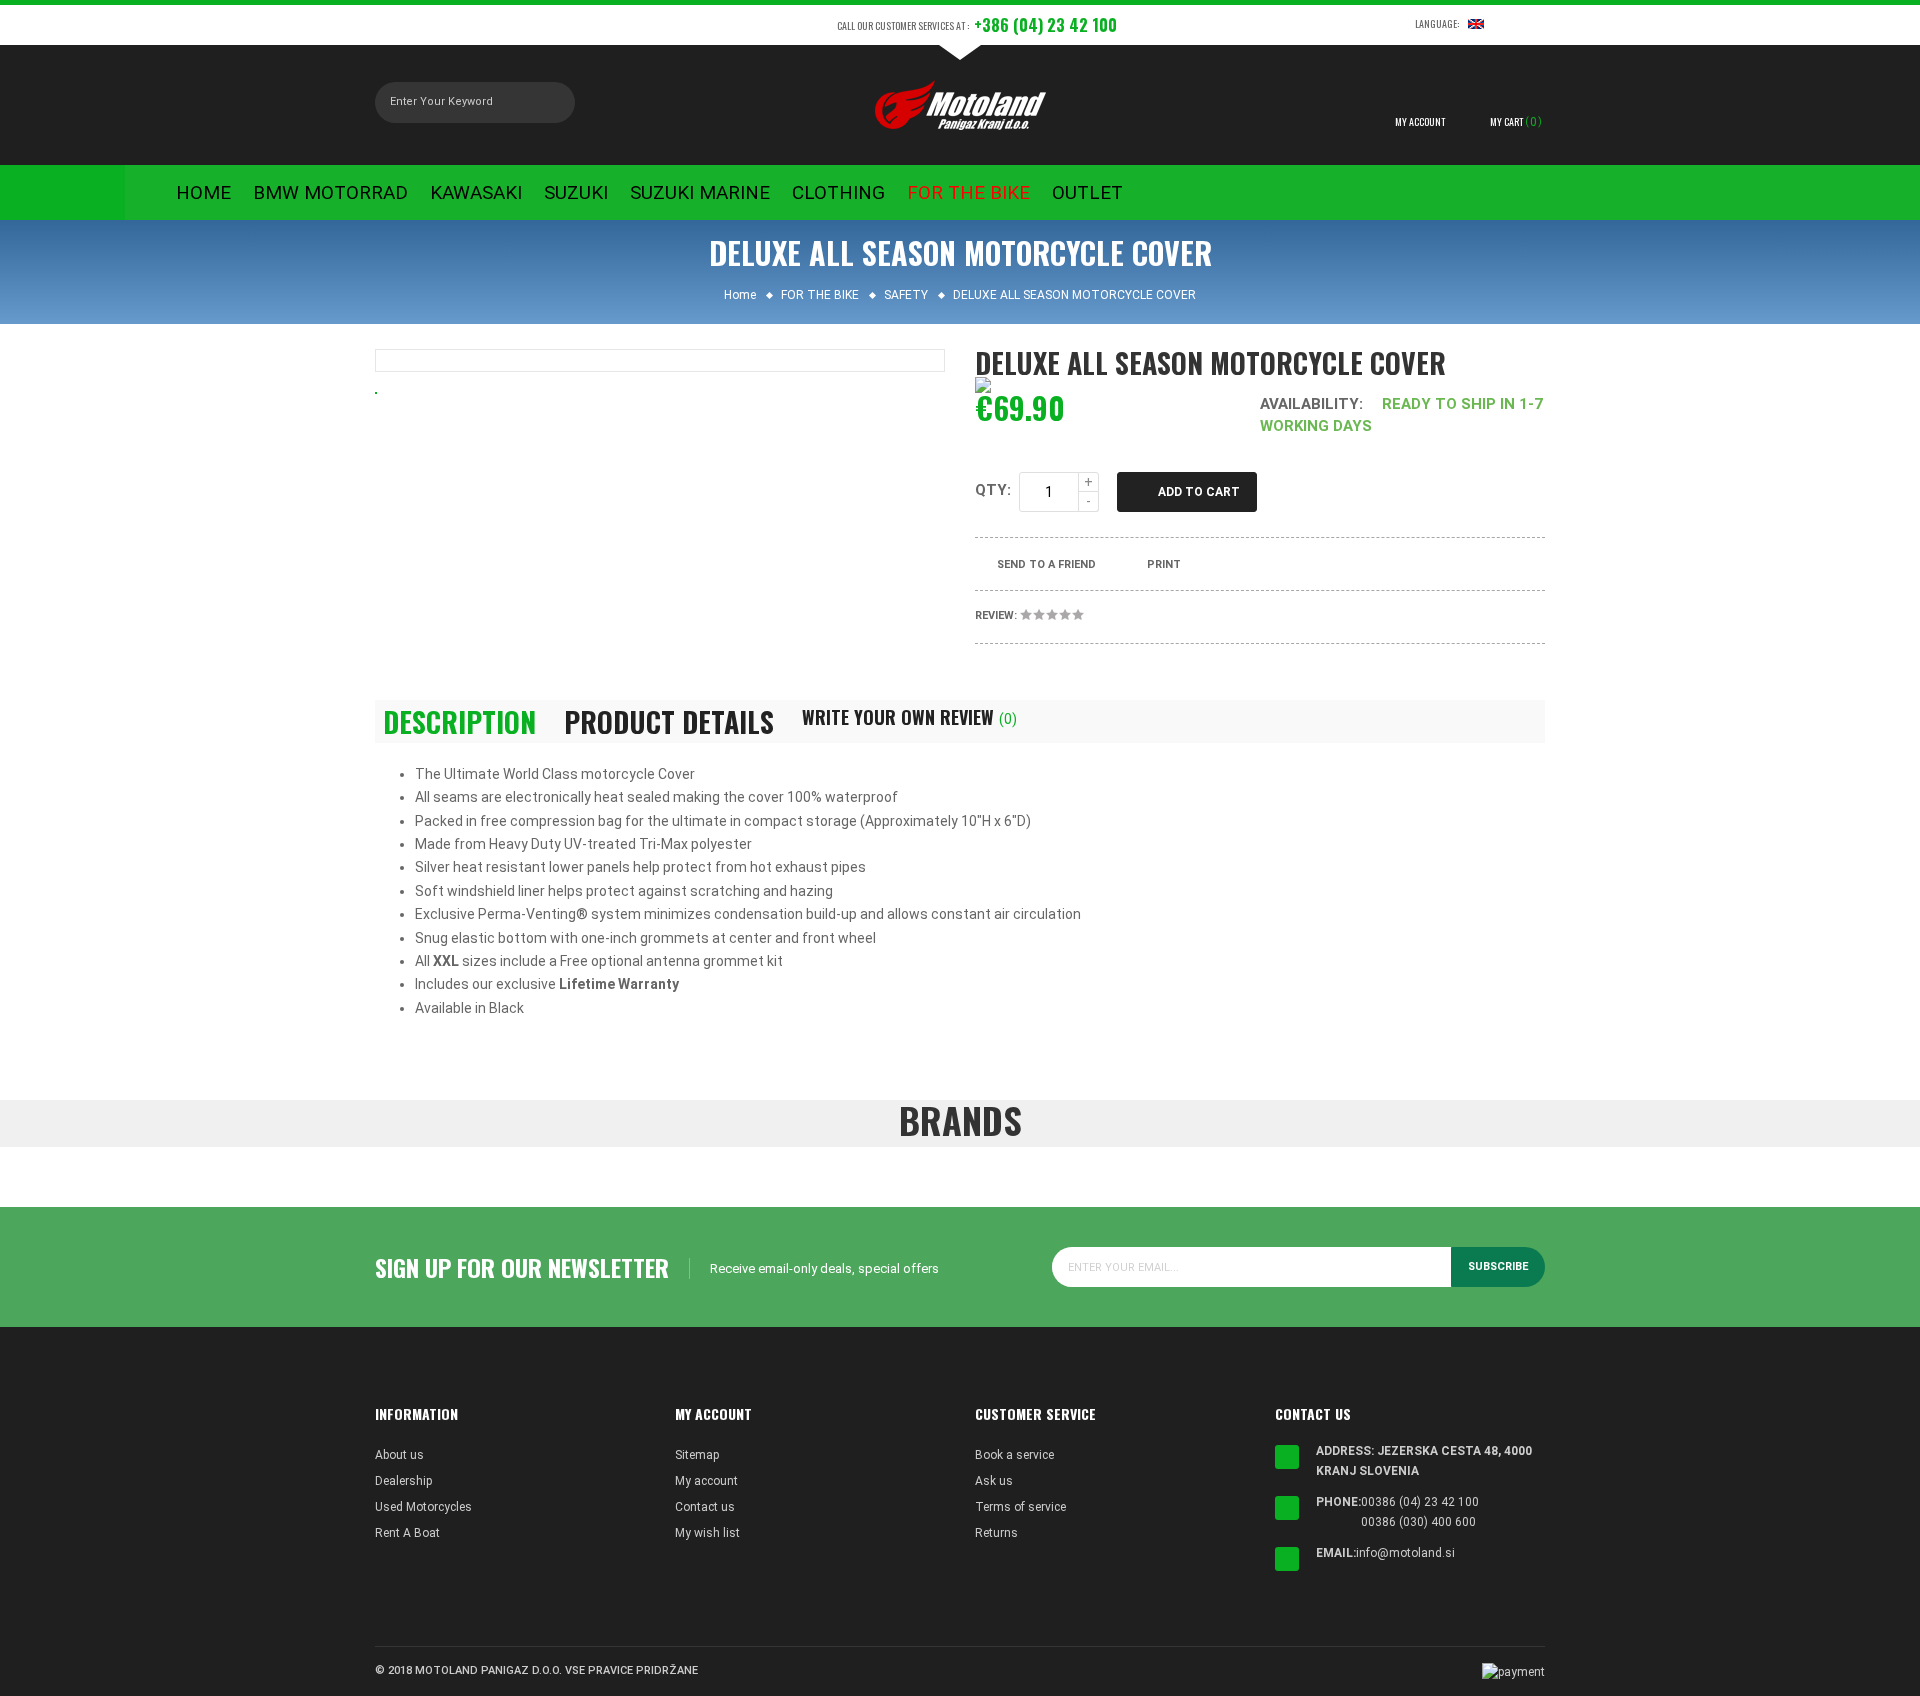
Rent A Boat (407, 1533)
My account (706, 1481)
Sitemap (697, 1455)
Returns (996, 1533)
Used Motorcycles (423, 1507)
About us (399, 1455)
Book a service (1014, 1455)
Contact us (705, 1507)
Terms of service (1020, 1507)
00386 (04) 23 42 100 (1420, 1502)
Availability (1309, 404)
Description (459, 722)
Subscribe (1498, 1266)
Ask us (994, 1481)
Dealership (403, 1481)
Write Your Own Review (909, 717)
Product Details (669, 722)
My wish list (707, 1533)
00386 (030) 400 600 (1418, 1522)
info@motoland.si (1405, 1553)
